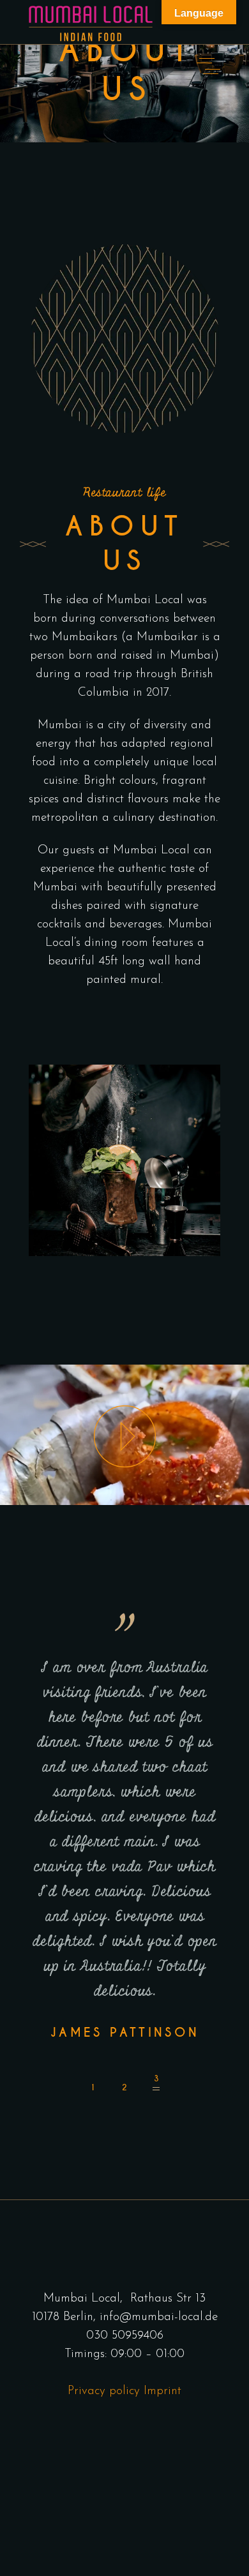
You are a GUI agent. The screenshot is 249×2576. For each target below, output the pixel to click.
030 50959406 (125, 2336)
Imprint (161, 2391)
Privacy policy (104, 2391)
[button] (93, 2083)
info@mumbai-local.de (159, 2317)
